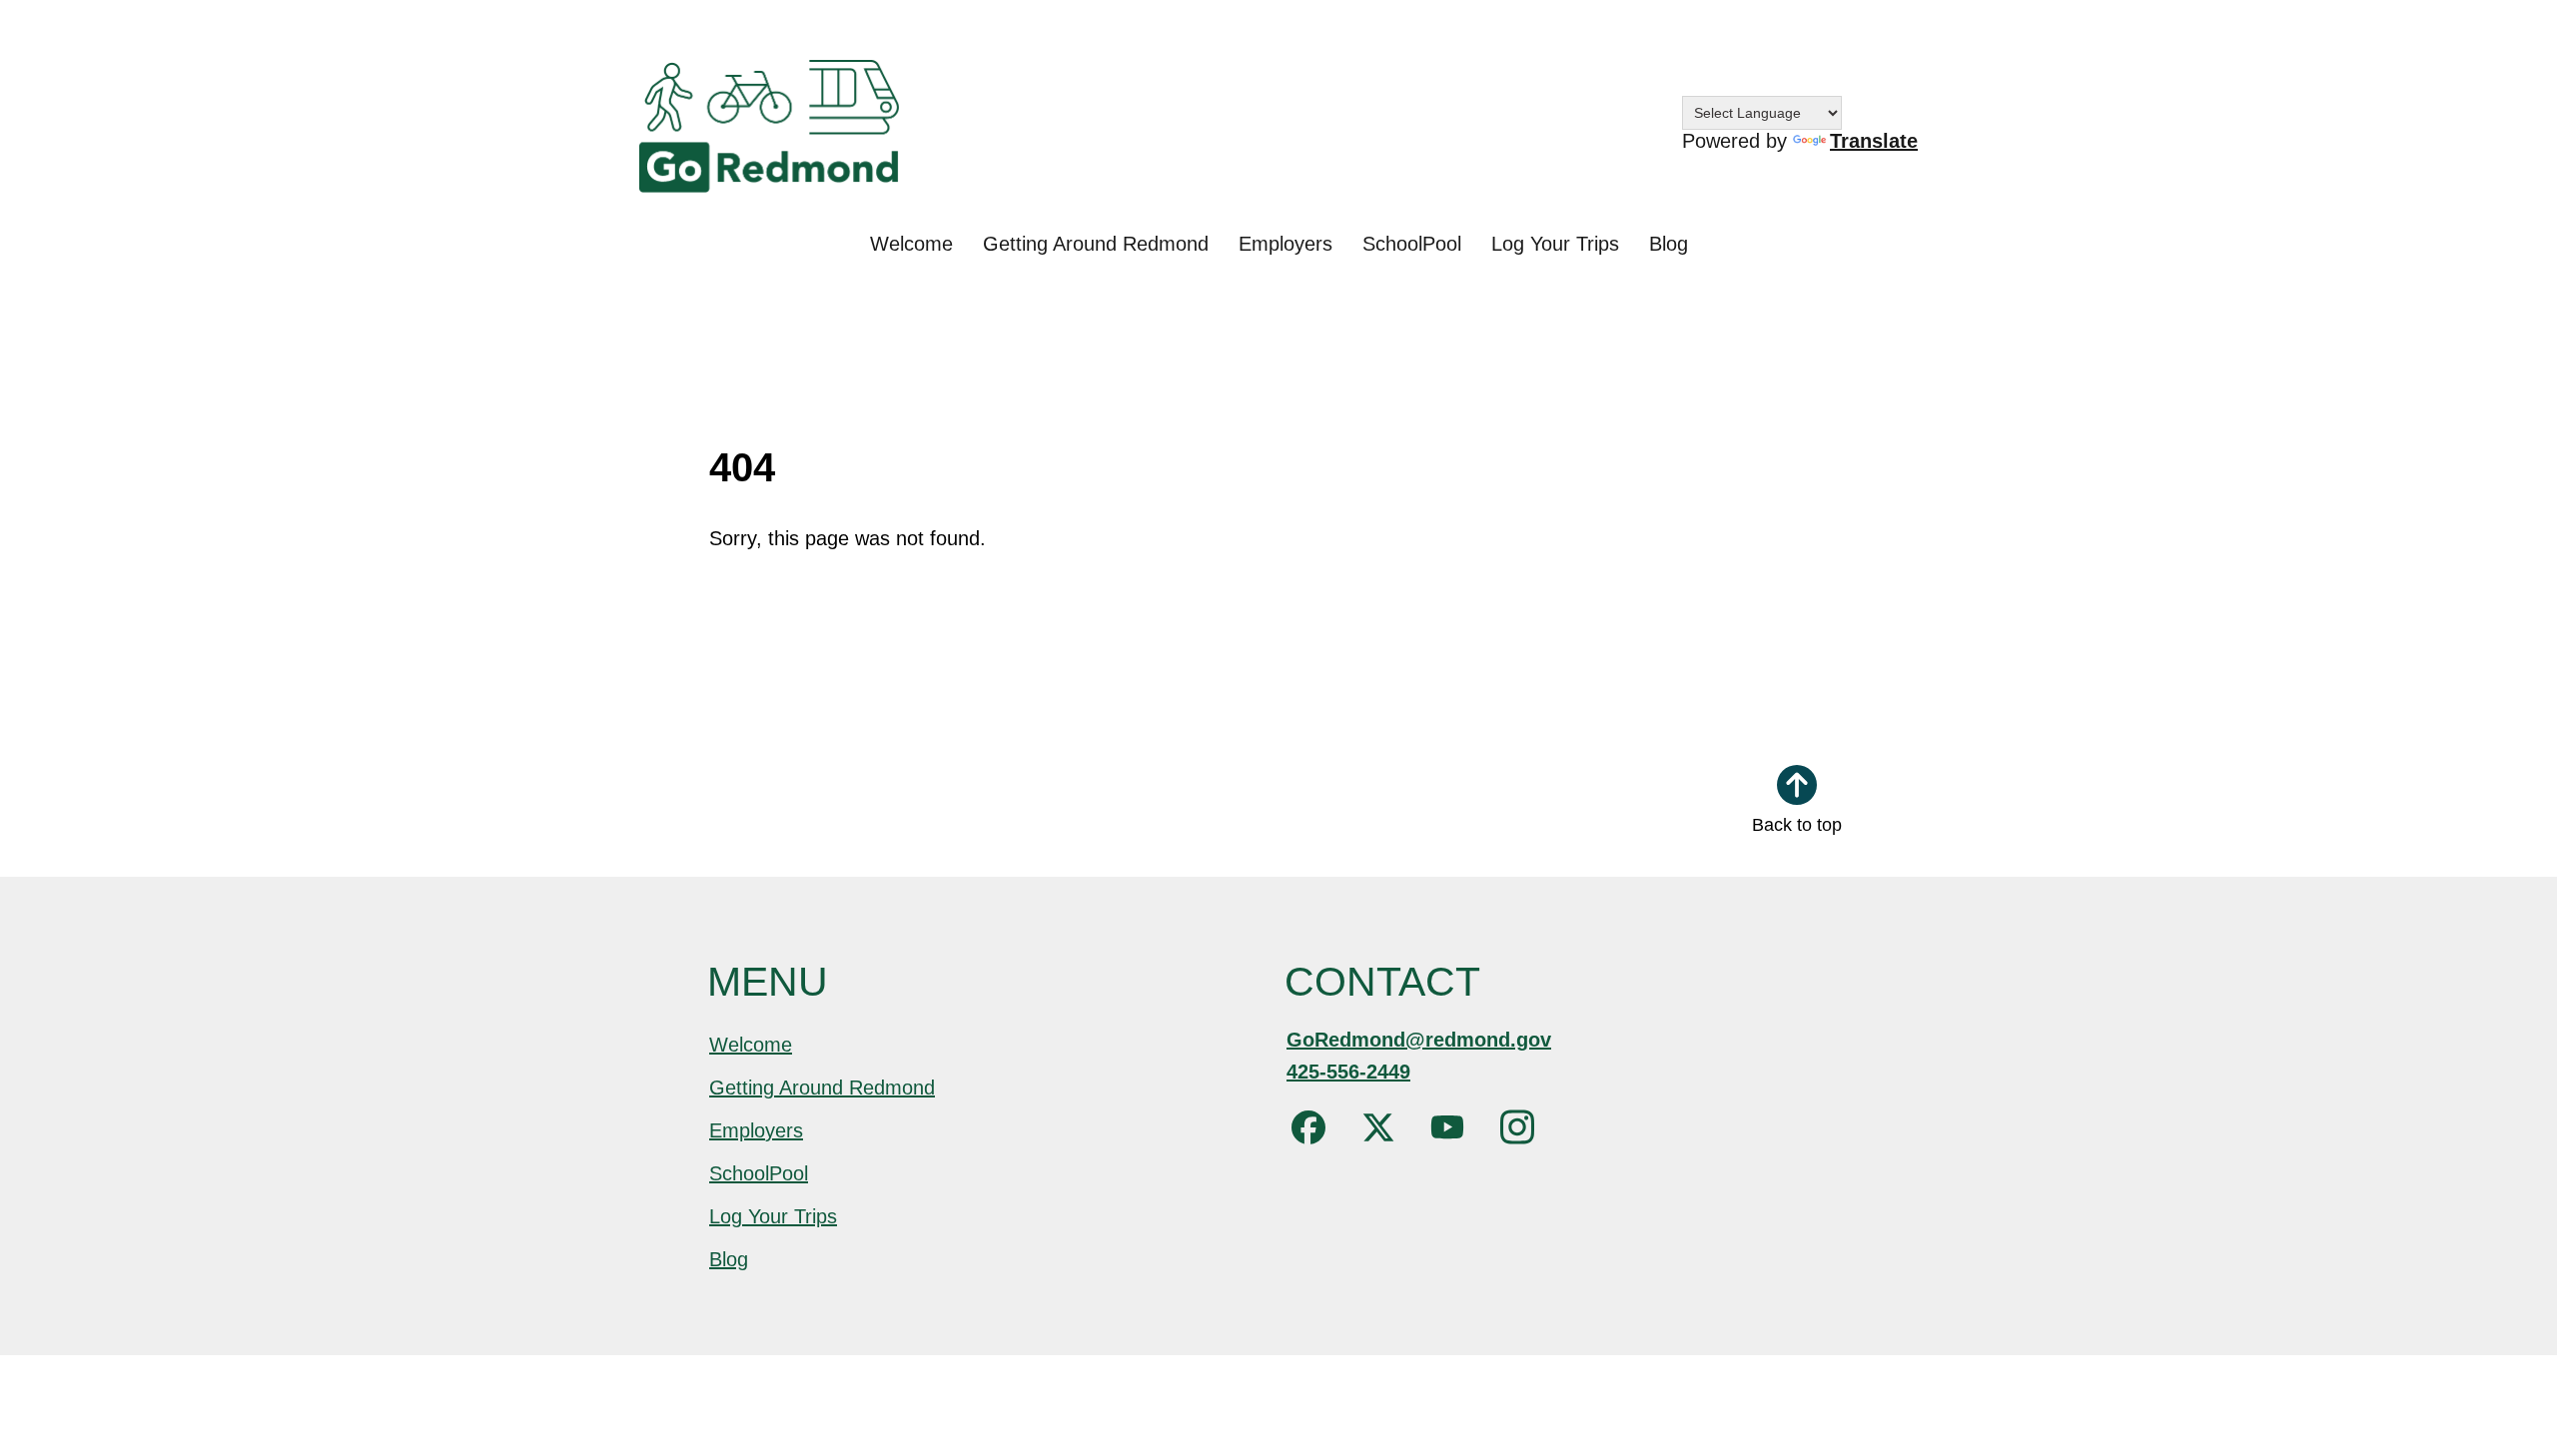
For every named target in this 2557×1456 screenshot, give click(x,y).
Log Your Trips (1555, 244)
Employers (1285, 244)
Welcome (911, 244)
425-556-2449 (1348, 1072)
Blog (1669, 244)
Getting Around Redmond (1096, 244)
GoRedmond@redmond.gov (1419, 1040)
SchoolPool (1412, 244)
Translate (1874, 141)
